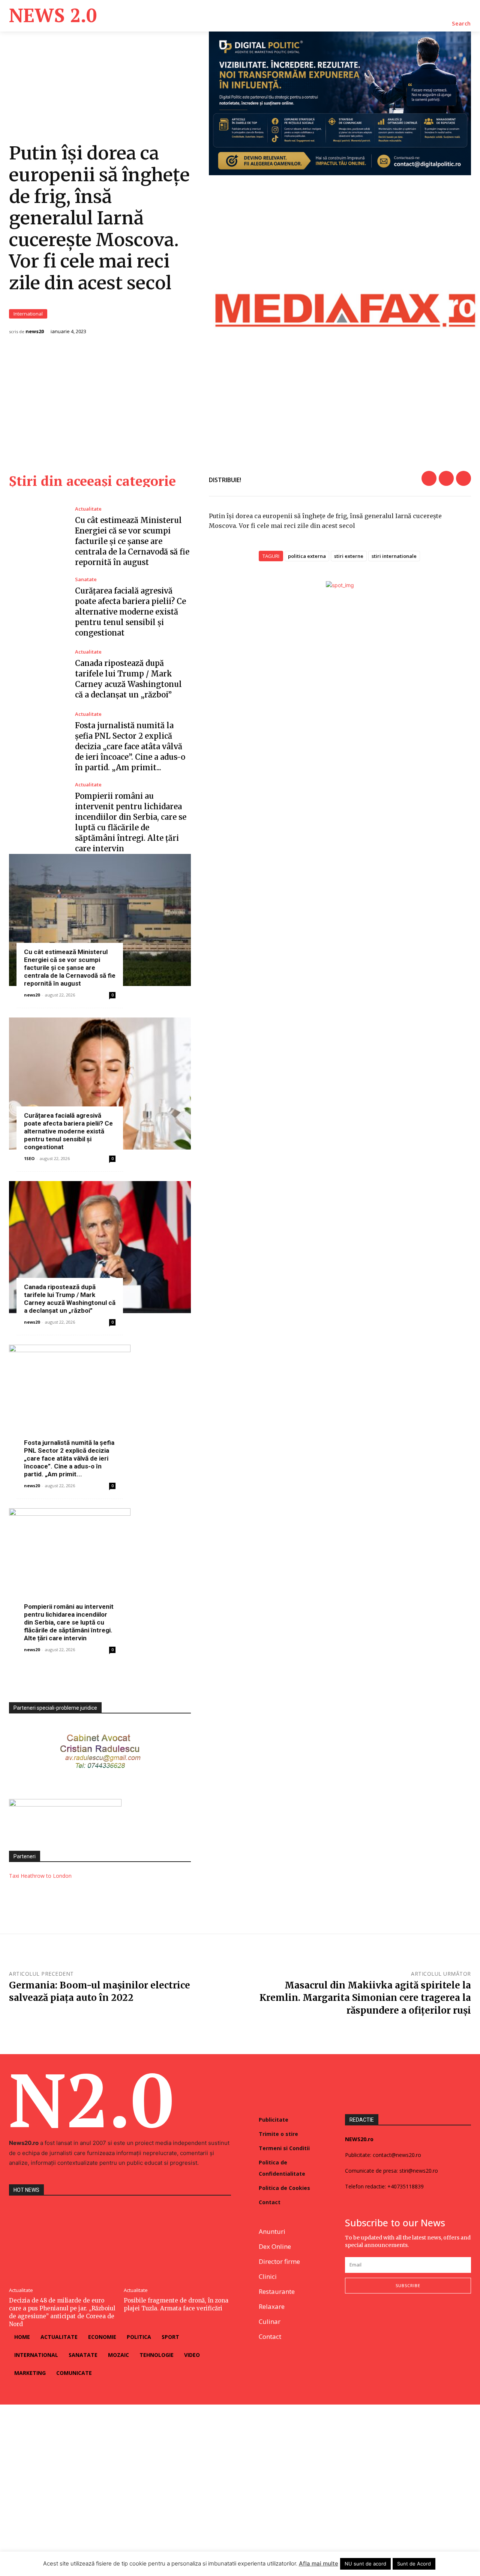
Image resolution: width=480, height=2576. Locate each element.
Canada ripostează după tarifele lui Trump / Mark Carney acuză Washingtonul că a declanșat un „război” (70, 1299)
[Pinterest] (463, 478)
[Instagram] (367, 2318)
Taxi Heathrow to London (40, 1876)
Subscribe (408, 2285)
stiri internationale (394, 556)
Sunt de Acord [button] (414, 2564)
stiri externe (349, 556)
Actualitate (88, 509)
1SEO (29, 1158)
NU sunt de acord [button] (365, 2564)
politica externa (307, 556)
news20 (35, 331)
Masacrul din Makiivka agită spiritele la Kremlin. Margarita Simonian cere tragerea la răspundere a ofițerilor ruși (365, 1998)
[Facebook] (429, 478)
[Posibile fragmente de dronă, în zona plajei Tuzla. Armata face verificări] (177, 2243)
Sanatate (86, 579)
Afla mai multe (319, 2563)
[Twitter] (446, 478)
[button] (461, 24)
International (28, 314)
